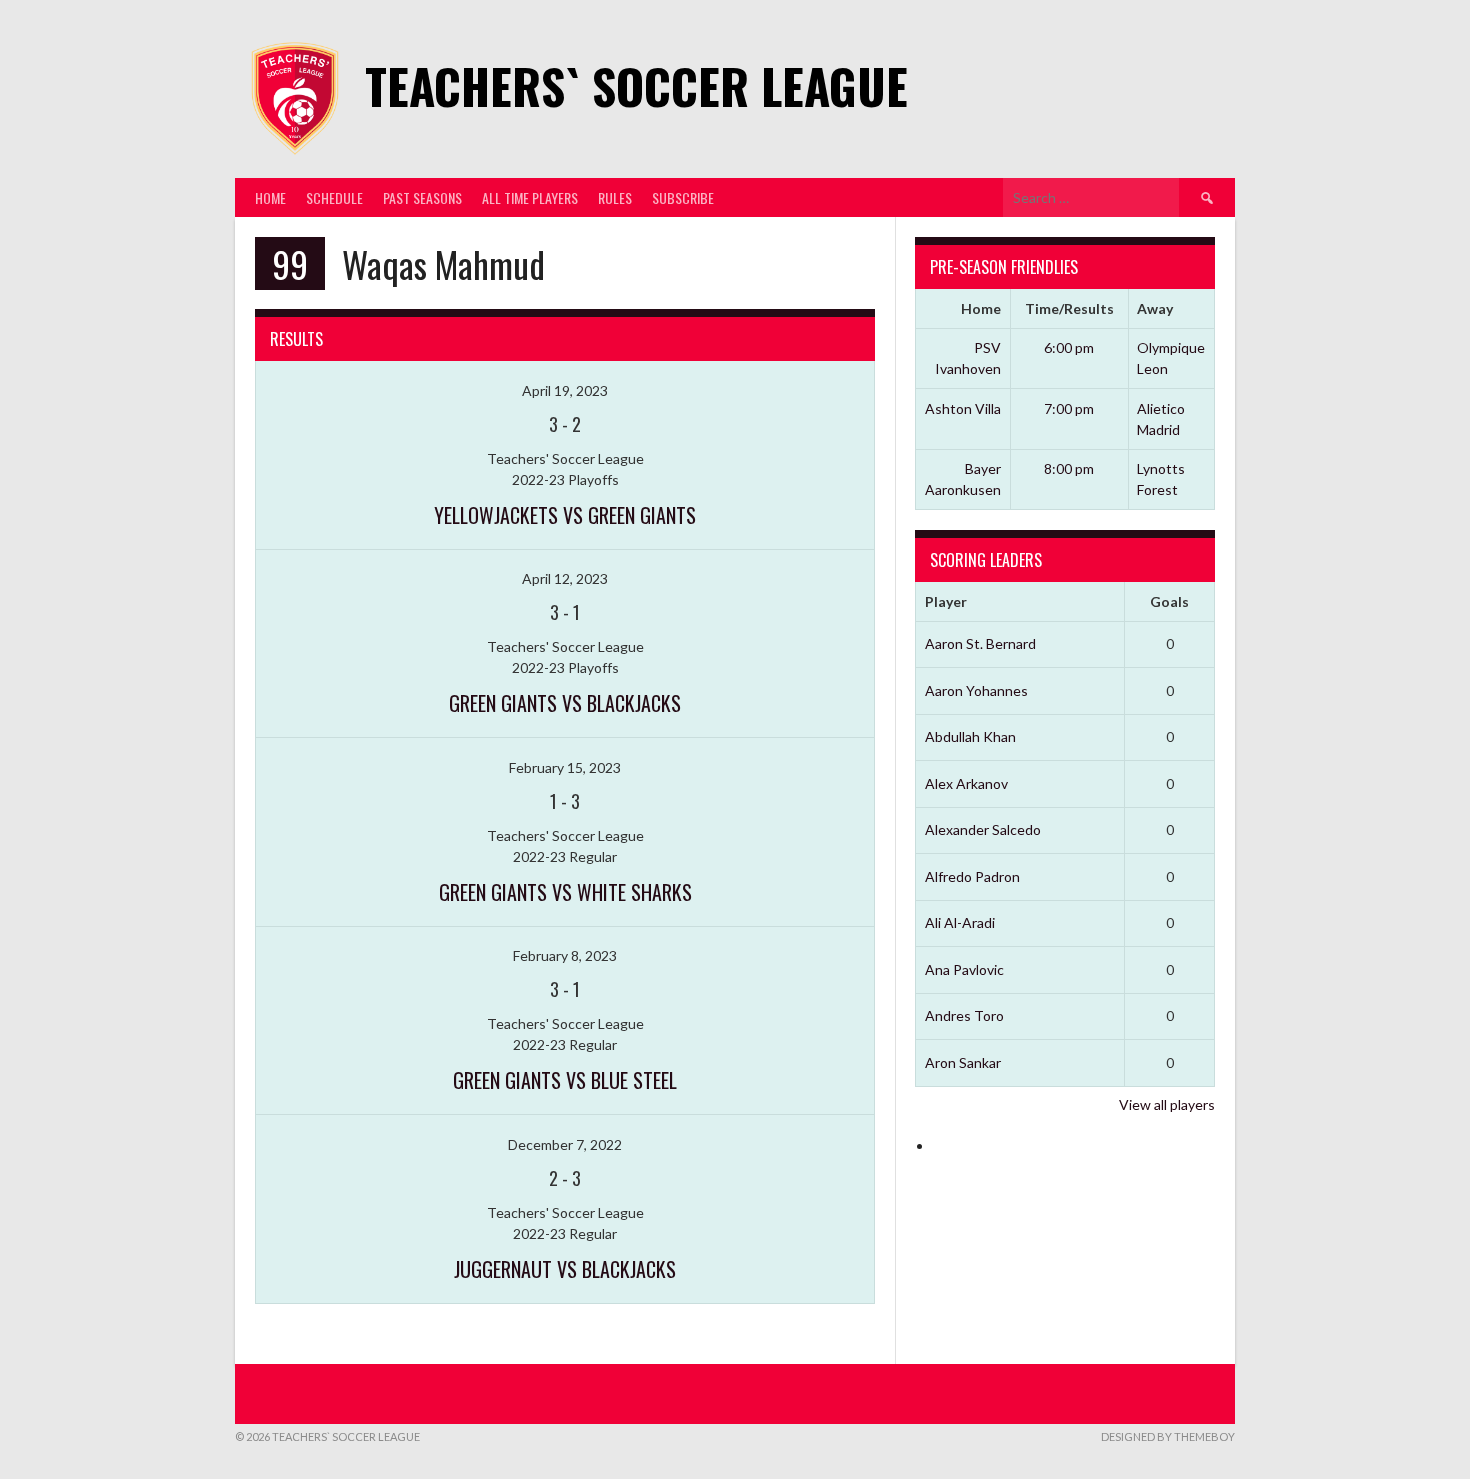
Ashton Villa (963, 408)
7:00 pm (1069, 408)
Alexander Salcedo (983, 829)
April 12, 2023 (565, 578)
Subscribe (683, 197)
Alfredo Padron (972, 876)
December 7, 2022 (565, 1144)
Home (270, 197)
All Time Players (530, 197)
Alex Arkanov (966, 783)
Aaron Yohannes (976, 690)
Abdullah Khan (970, 736)
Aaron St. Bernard (980, 643)
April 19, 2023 (565, 390)
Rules (615, 197)
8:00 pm (1069, 468)
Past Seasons (422, 197)
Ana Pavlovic (964, 969)
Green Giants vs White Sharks (565, 892)
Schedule (334, 197)
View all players (1167, 1104)
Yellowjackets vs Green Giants (565, 515)
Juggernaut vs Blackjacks (565, 1269)
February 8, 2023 (565, 955)
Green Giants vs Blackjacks (565, 703)
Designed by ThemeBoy (1168, 1436)
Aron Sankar (963, 1062)
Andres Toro (964, 1015)
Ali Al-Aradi (960, 922)
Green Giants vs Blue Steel (565, 1080)
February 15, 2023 (565, 767)
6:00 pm (1069, 347)
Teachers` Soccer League (636, 85)
